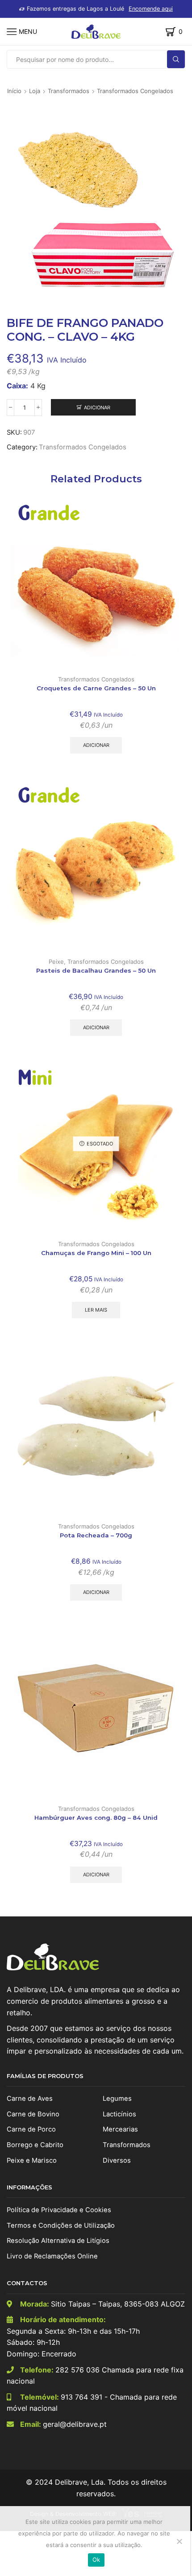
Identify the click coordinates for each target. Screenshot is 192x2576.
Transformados (69, 91)
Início (14, 91)
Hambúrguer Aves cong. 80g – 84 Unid (96, 1818)
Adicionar (97, 408)
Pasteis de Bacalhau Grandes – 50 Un (96, 970)
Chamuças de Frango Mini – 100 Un (96, 1253)
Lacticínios (119, 2114)
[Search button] (176, 59)
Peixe (56, 962)
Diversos (117, 2160)
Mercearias (120, 2129)
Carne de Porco (31, 2129)
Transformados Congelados (135, 91)
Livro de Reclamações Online (52, 2256)
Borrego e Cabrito (35, 2145)
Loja (35, 91)
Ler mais (96, 1310)
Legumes (117, 2099)
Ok (96, 2560)
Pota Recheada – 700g (96, 1535)
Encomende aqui (151, 9)
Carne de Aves (30, 2099)
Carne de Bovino (33, 2114)
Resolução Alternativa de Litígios (58, 2241)
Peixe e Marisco (32, 2160)
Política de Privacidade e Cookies (59, 2210)
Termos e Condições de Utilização (61, 2225)
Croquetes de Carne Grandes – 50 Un (96, 688)
